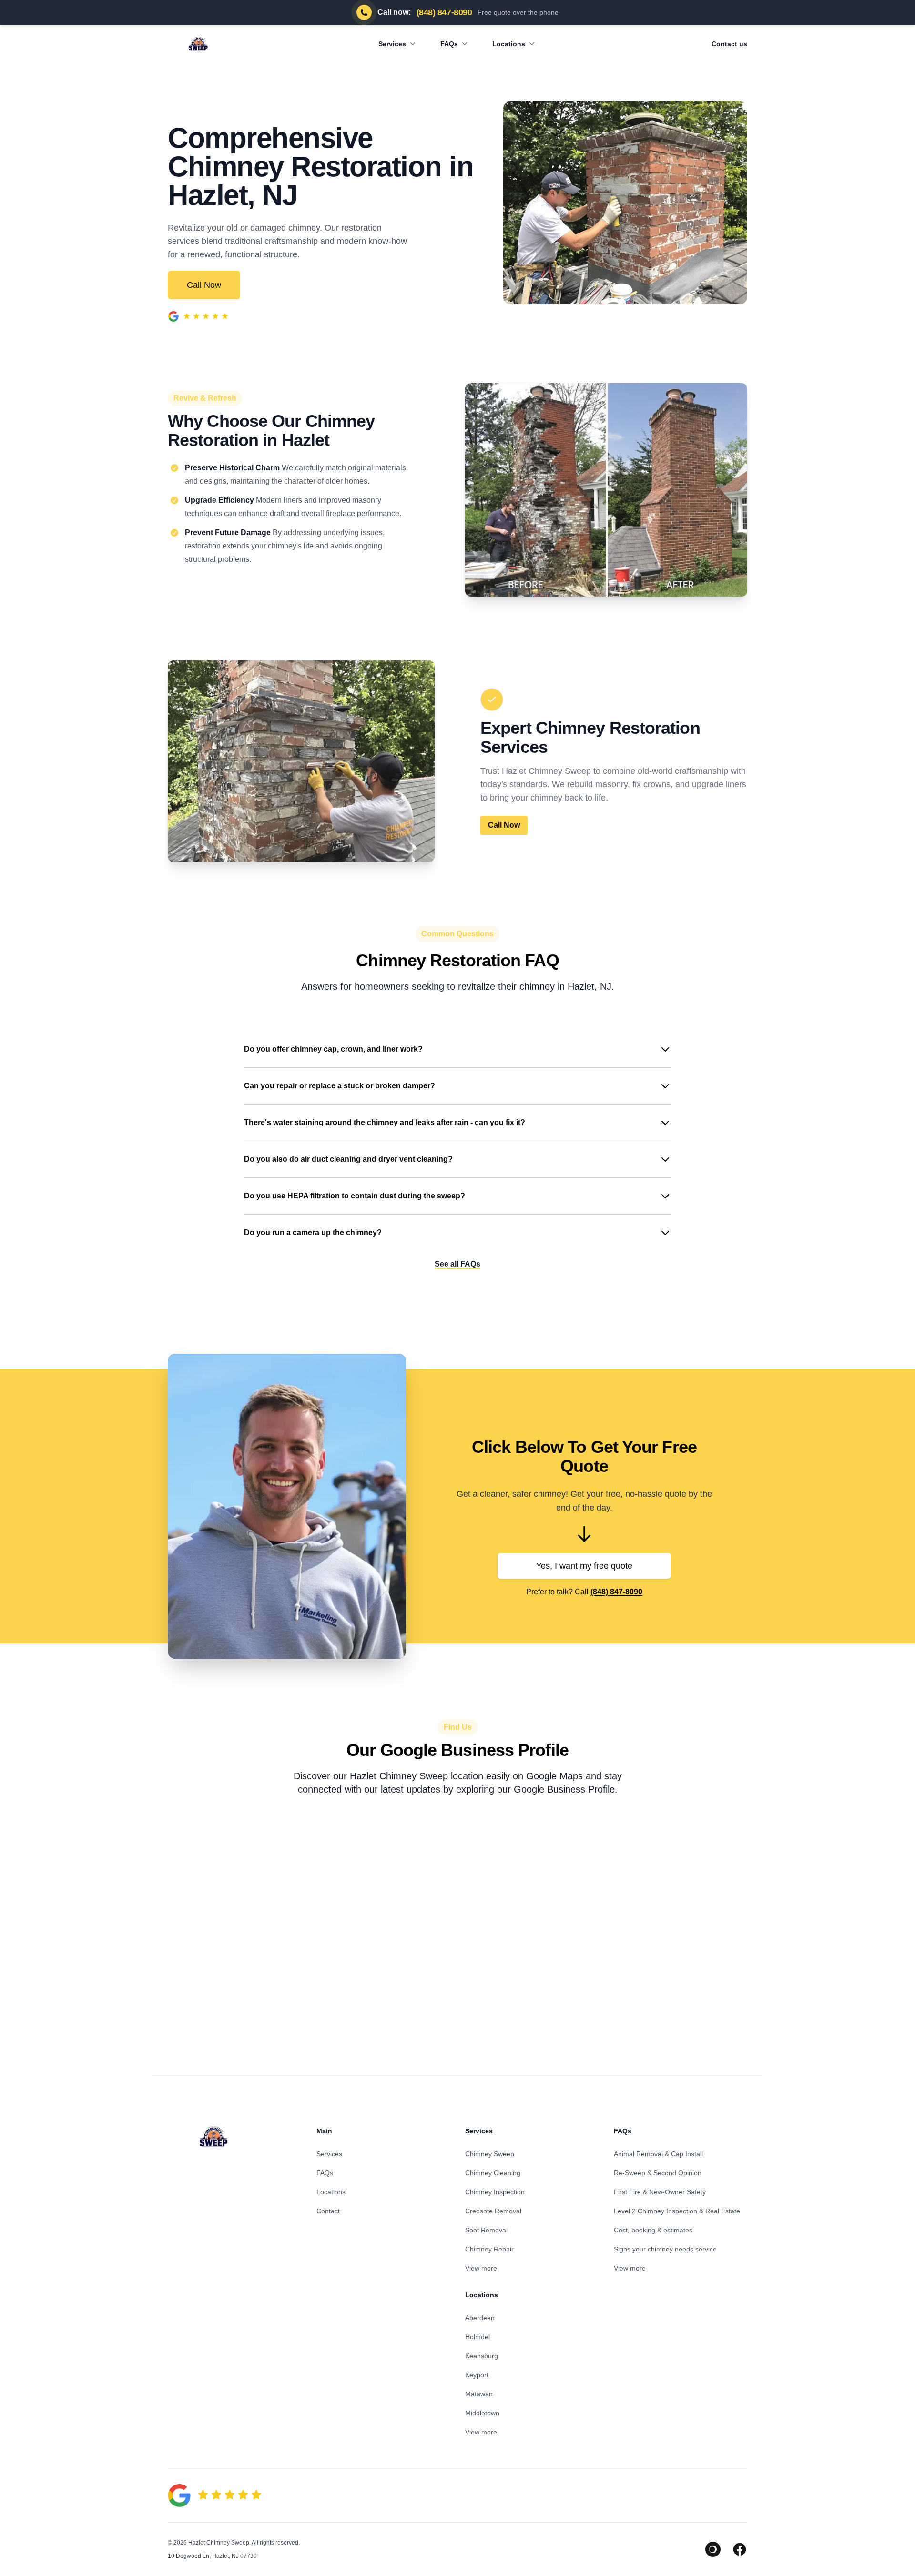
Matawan (479, 2394)
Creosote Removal (493, 2211)
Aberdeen (480, 2318)
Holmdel (478, 2337)
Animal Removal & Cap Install (658, 2154)
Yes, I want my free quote (584, 1566)
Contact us (729, 44)
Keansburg (482, 2356)
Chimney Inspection (495, 2192)
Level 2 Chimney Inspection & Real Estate (677, 2211)
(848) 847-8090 (616, 1592)
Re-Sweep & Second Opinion (658, 2173)
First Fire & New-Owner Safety (660, 2192)
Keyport (477, 2375)
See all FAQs (457, 1264)
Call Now (204, 285)
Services (392, 44)
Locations (509, 44)
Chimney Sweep (490, 2154)
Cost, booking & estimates (653, 2230)
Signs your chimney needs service (665, 2249)
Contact (328, 2211)
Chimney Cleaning (493, 2173)
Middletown (482, 2413)
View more (481, 2268)
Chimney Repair (489, 2249)
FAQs (449, 44)
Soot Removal (486, 2230)
